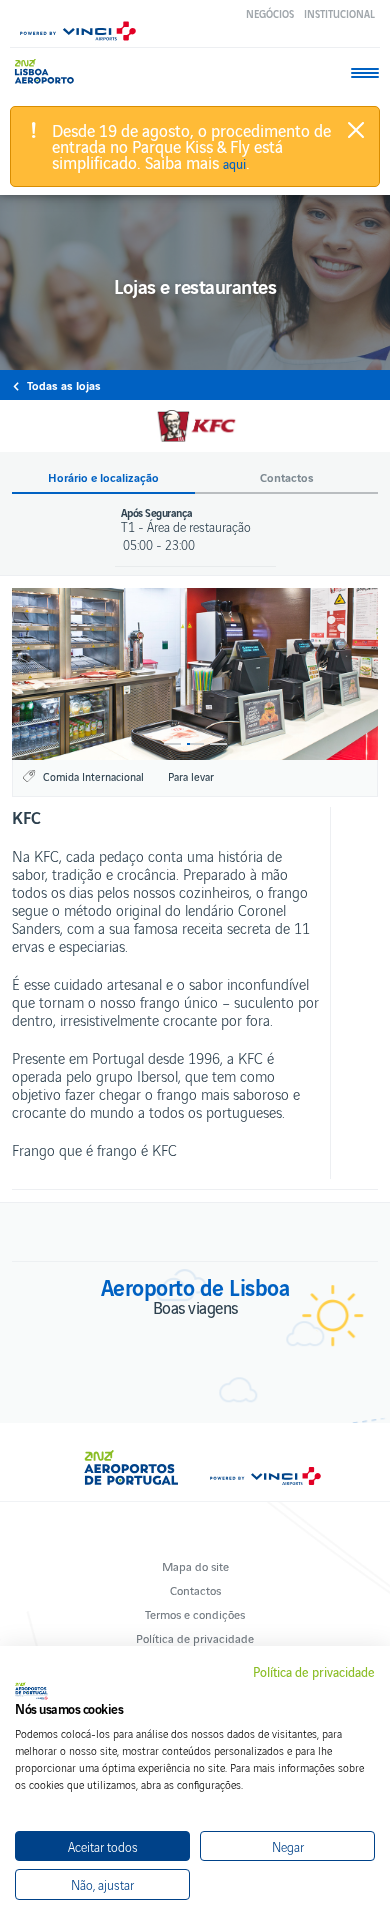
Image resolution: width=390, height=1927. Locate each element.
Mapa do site (195, 1565)
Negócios (270, 13)
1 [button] (172, 744)
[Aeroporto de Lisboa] (49, 71)
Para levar (191, 776)
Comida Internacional (93, 776)
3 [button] (218, 744)
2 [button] (195, 744)
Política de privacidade (195, 1637)
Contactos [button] (287, 477)
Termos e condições (195, 1613)
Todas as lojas (64, 385)
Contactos (195, 1589)
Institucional (339, 13)
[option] (195, 674)
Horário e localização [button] (103, 477)
